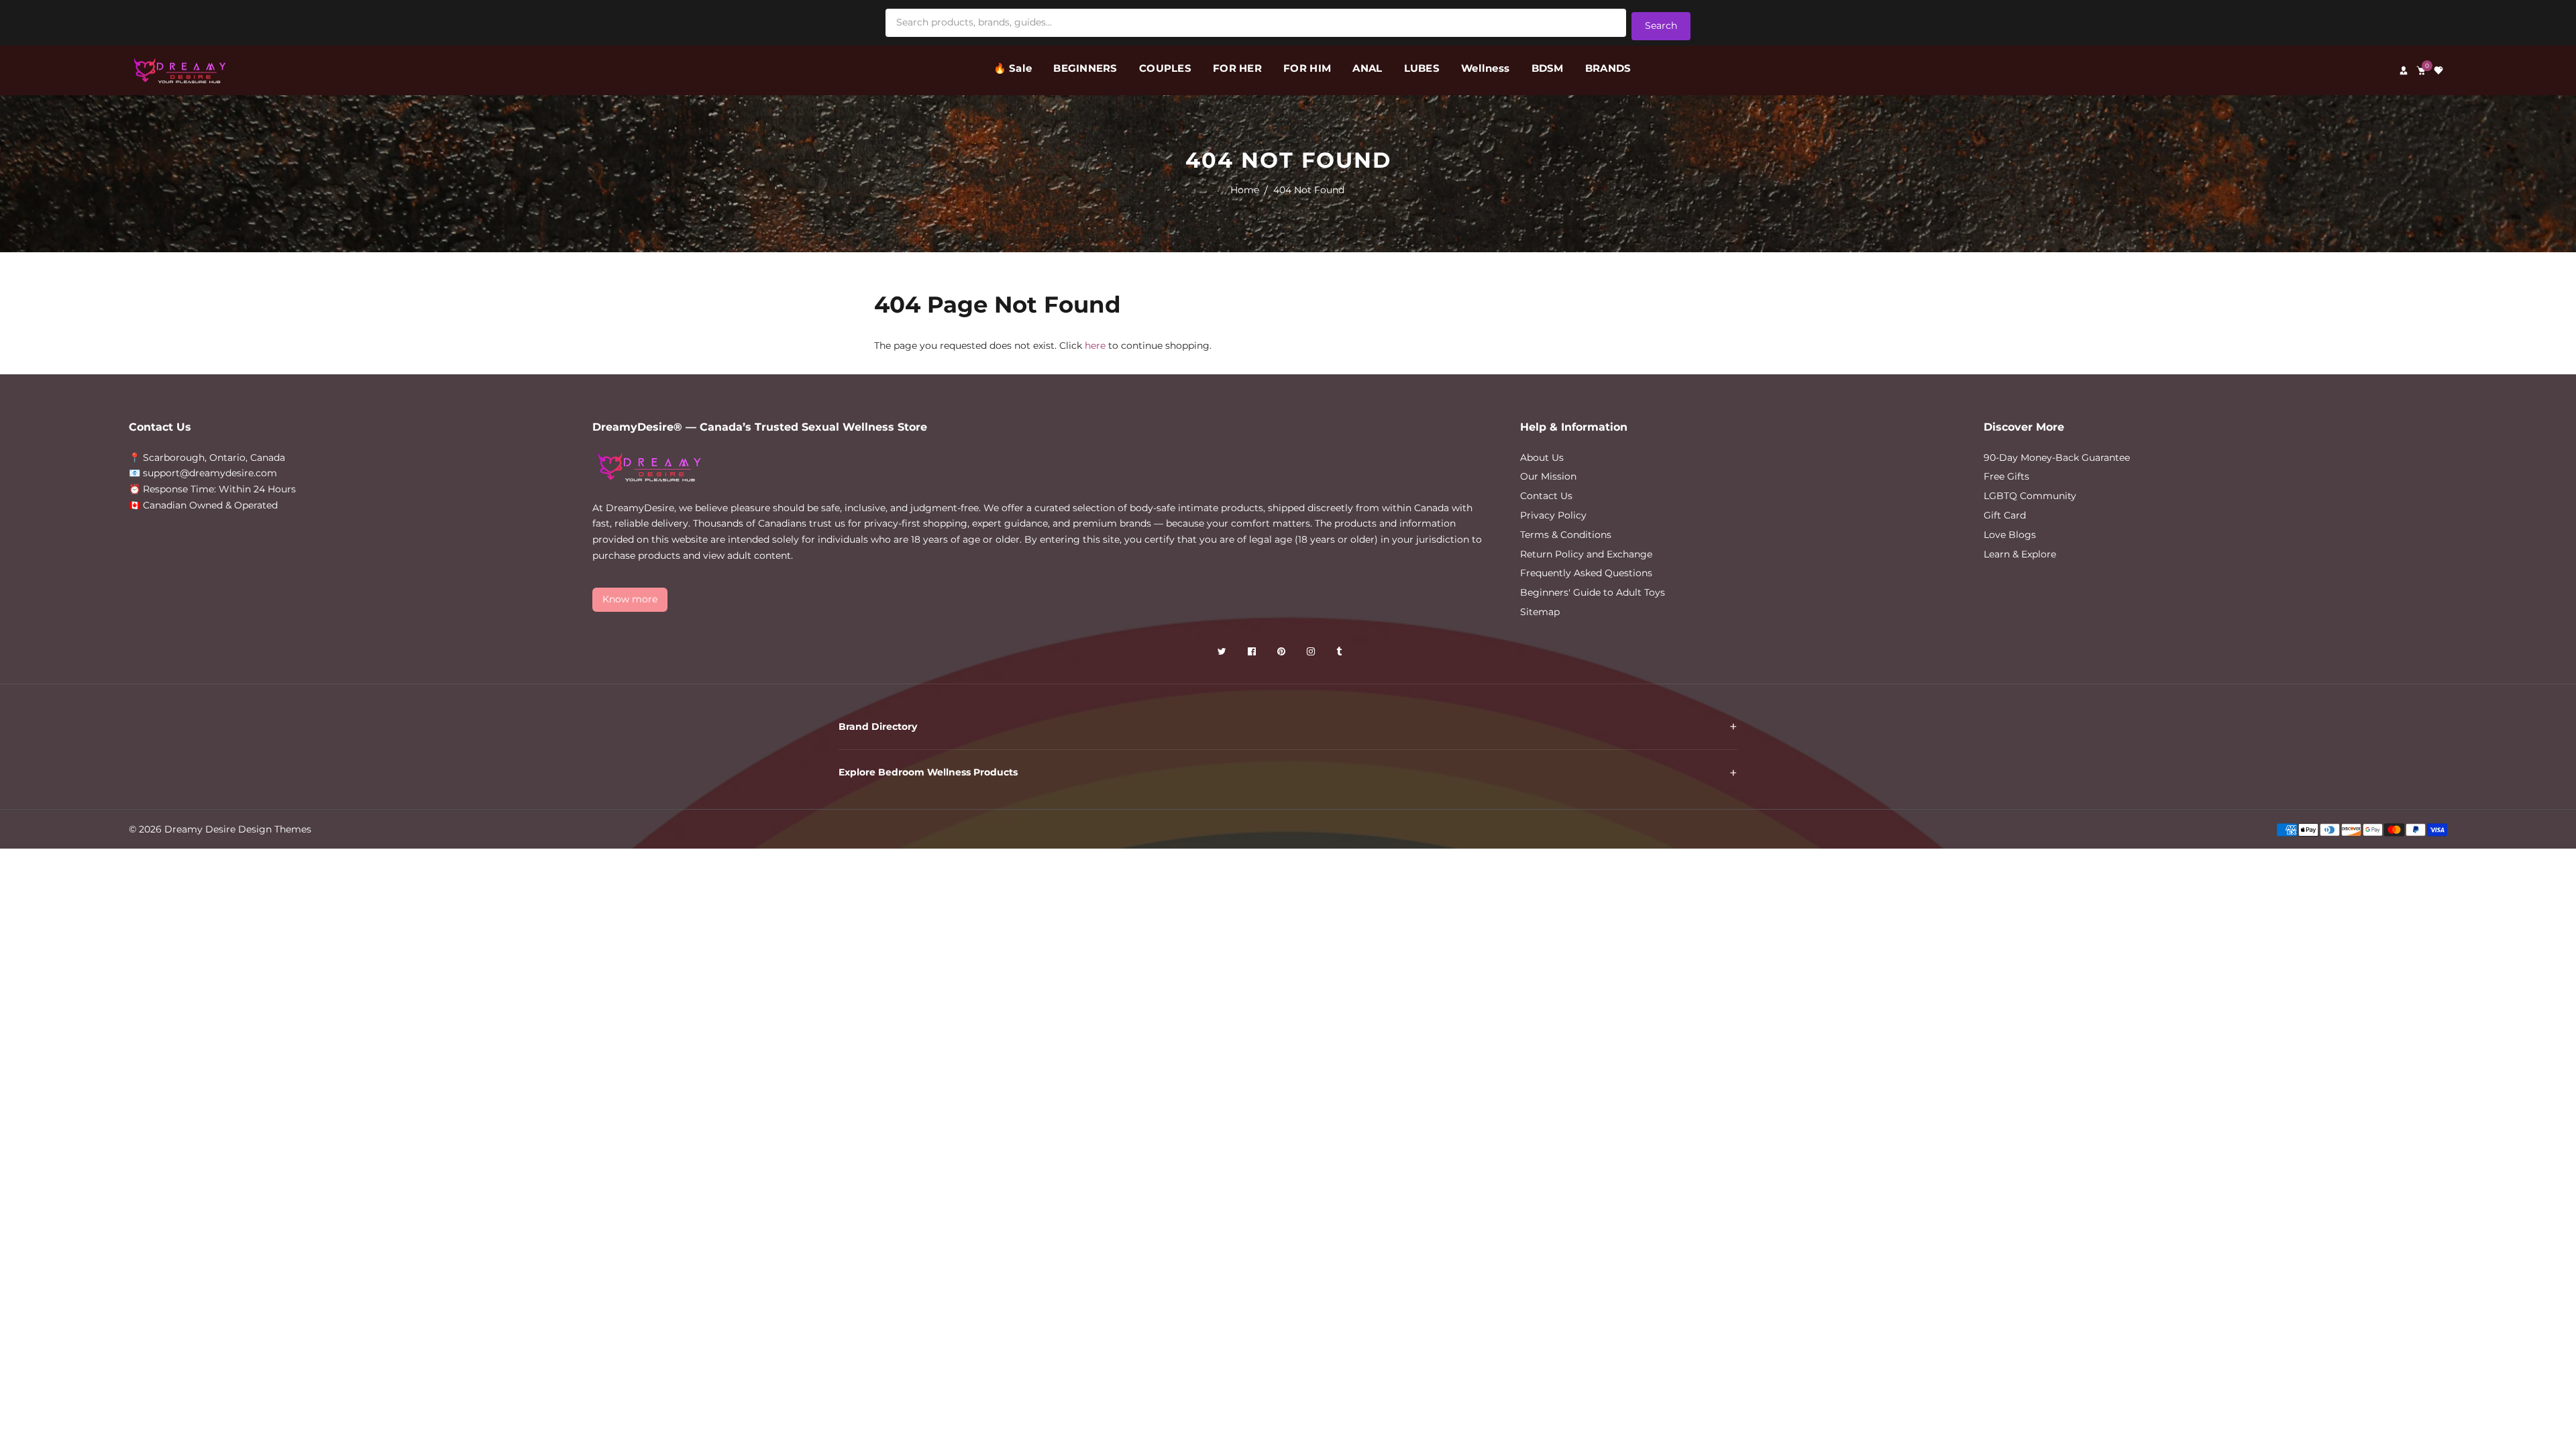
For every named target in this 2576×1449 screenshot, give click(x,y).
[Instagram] (1312, 654)
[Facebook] (1253, 654)
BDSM (1548, 68)
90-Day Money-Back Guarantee (2057, 458)
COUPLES (1165, 68)
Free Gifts (2006, 476)
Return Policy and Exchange (1586, 554)
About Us (1542, 458)
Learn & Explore (2020, 554)
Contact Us (1546, 496)
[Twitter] (1223, 654)
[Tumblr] (1340, 654)
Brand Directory (878, 727)
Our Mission (1548, 476)
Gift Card (2005, 515)
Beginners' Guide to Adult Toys (1593, 592)
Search (1661, 25)
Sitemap (1540, 612)
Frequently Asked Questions (1586, 573)
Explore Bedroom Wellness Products (928, 772)
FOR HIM (1307, 68)
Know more (630, 599)
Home (1245, 190)
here (1095, 345)
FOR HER (1237, 68)
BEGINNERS (1085, 68)
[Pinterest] (1283, 654)
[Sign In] (2404, 70)
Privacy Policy (1553, 515)
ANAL (1367, 68)
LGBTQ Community (2030, 496)
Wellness (1485, 68)
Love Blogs (2010, 535)
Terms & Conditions (1566, 535)
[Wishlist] (2438, 70)
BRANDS (1608, 68)
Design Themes (275, 829)
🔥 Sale (1013, 68)
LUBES (1422, 68)
